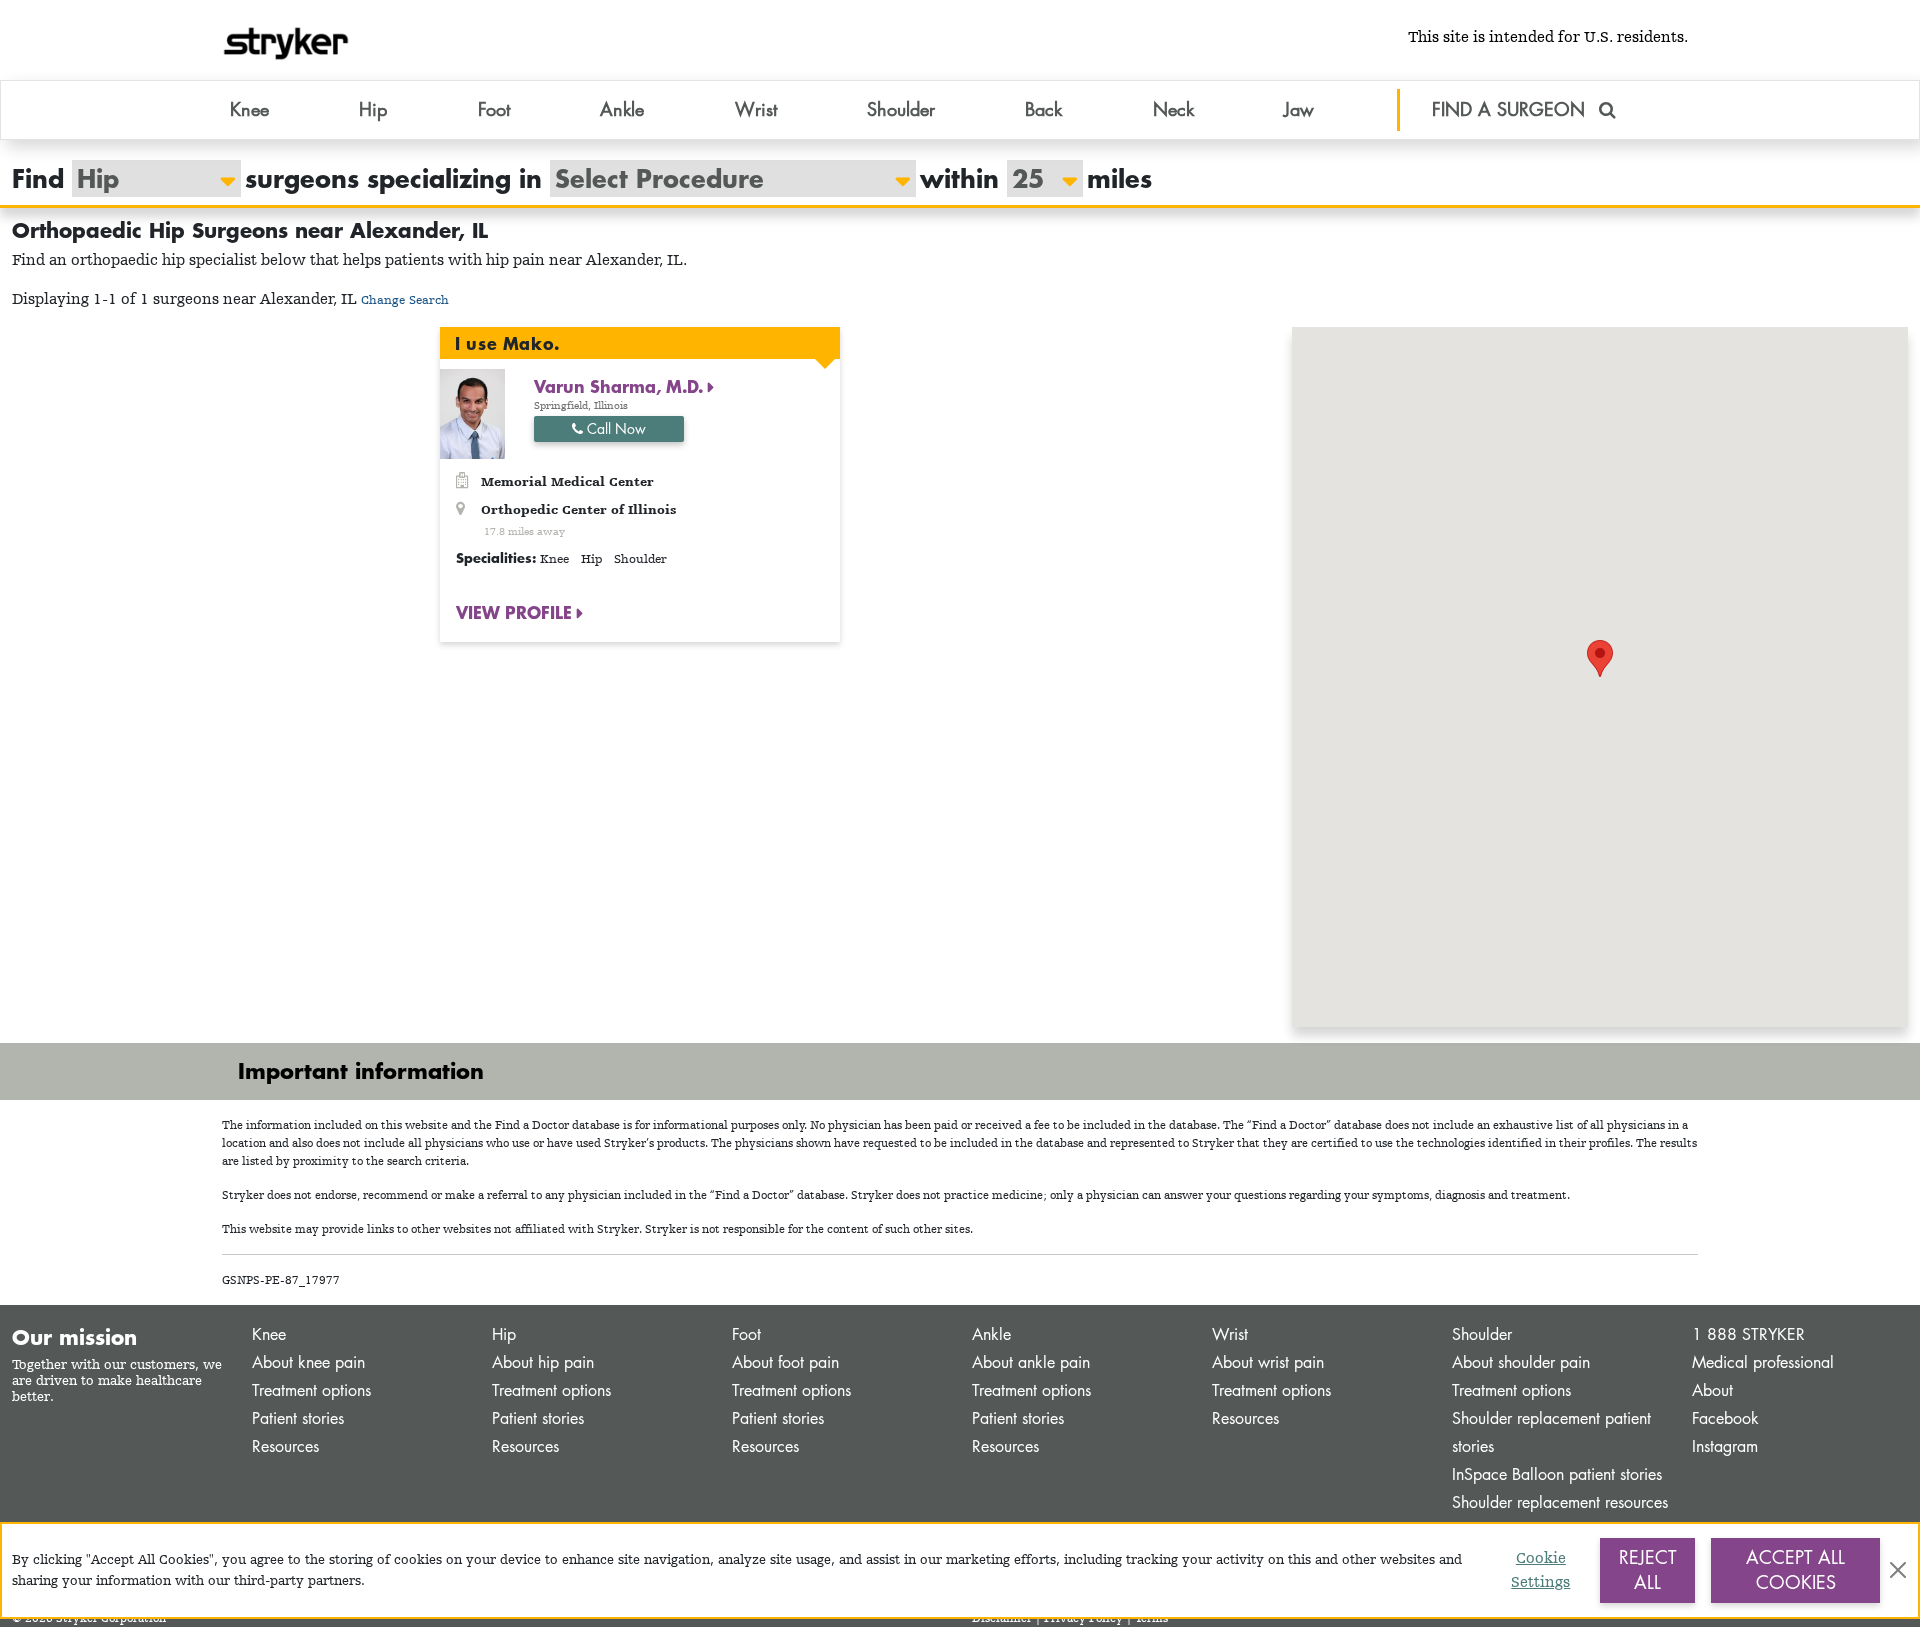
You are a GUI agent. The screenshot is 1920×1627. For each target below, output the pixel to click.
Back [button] (1043, 109)
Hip (504, 1334)
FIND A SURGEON (1511, 109)
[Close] (1898, 1570)
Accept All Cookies (1795, 1570)
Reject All (1647, 1570)
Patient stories (298, 1418)
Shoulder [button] (901, 109)
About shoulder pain (1521, 1362)
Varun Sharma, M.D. (621, 386)
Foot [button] (494, 109)
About (1712, 1390)
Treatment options (311, 1390)
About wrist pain (1268, 1362)
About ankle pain (1031, 1362)
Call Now (614, 428)
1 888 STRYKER (1748, 1334)
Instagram (1725, 1446)
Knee (269, 1334)
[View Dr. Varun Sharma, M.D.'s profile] (472, 412)
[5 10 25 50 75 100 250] (1035, 178)
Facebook (1725, 1418)
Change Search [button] (405, 299)
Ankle (991, 1334)
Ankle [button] (622, 109)
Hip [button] (373, 109)
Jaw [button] (1299, 109)
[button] (1600, 658)
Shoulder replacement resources (1560, 1502)
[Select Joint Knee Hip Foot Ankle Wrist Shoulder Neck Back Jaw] (146, 178)
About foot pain (785, 1362)
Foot (746, 1334)
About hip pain (543, 1362)
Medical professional (1763, 1362)
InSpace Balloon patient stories (1557, 1474)
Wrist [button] (756, 109)
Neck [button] (1173, 109)
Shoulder (1482, 1334)
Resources (285, 1446)
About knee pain (308, 1362)
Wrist (1230, 1334)
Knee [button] (249, 109)
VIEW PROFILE (516, 612)
